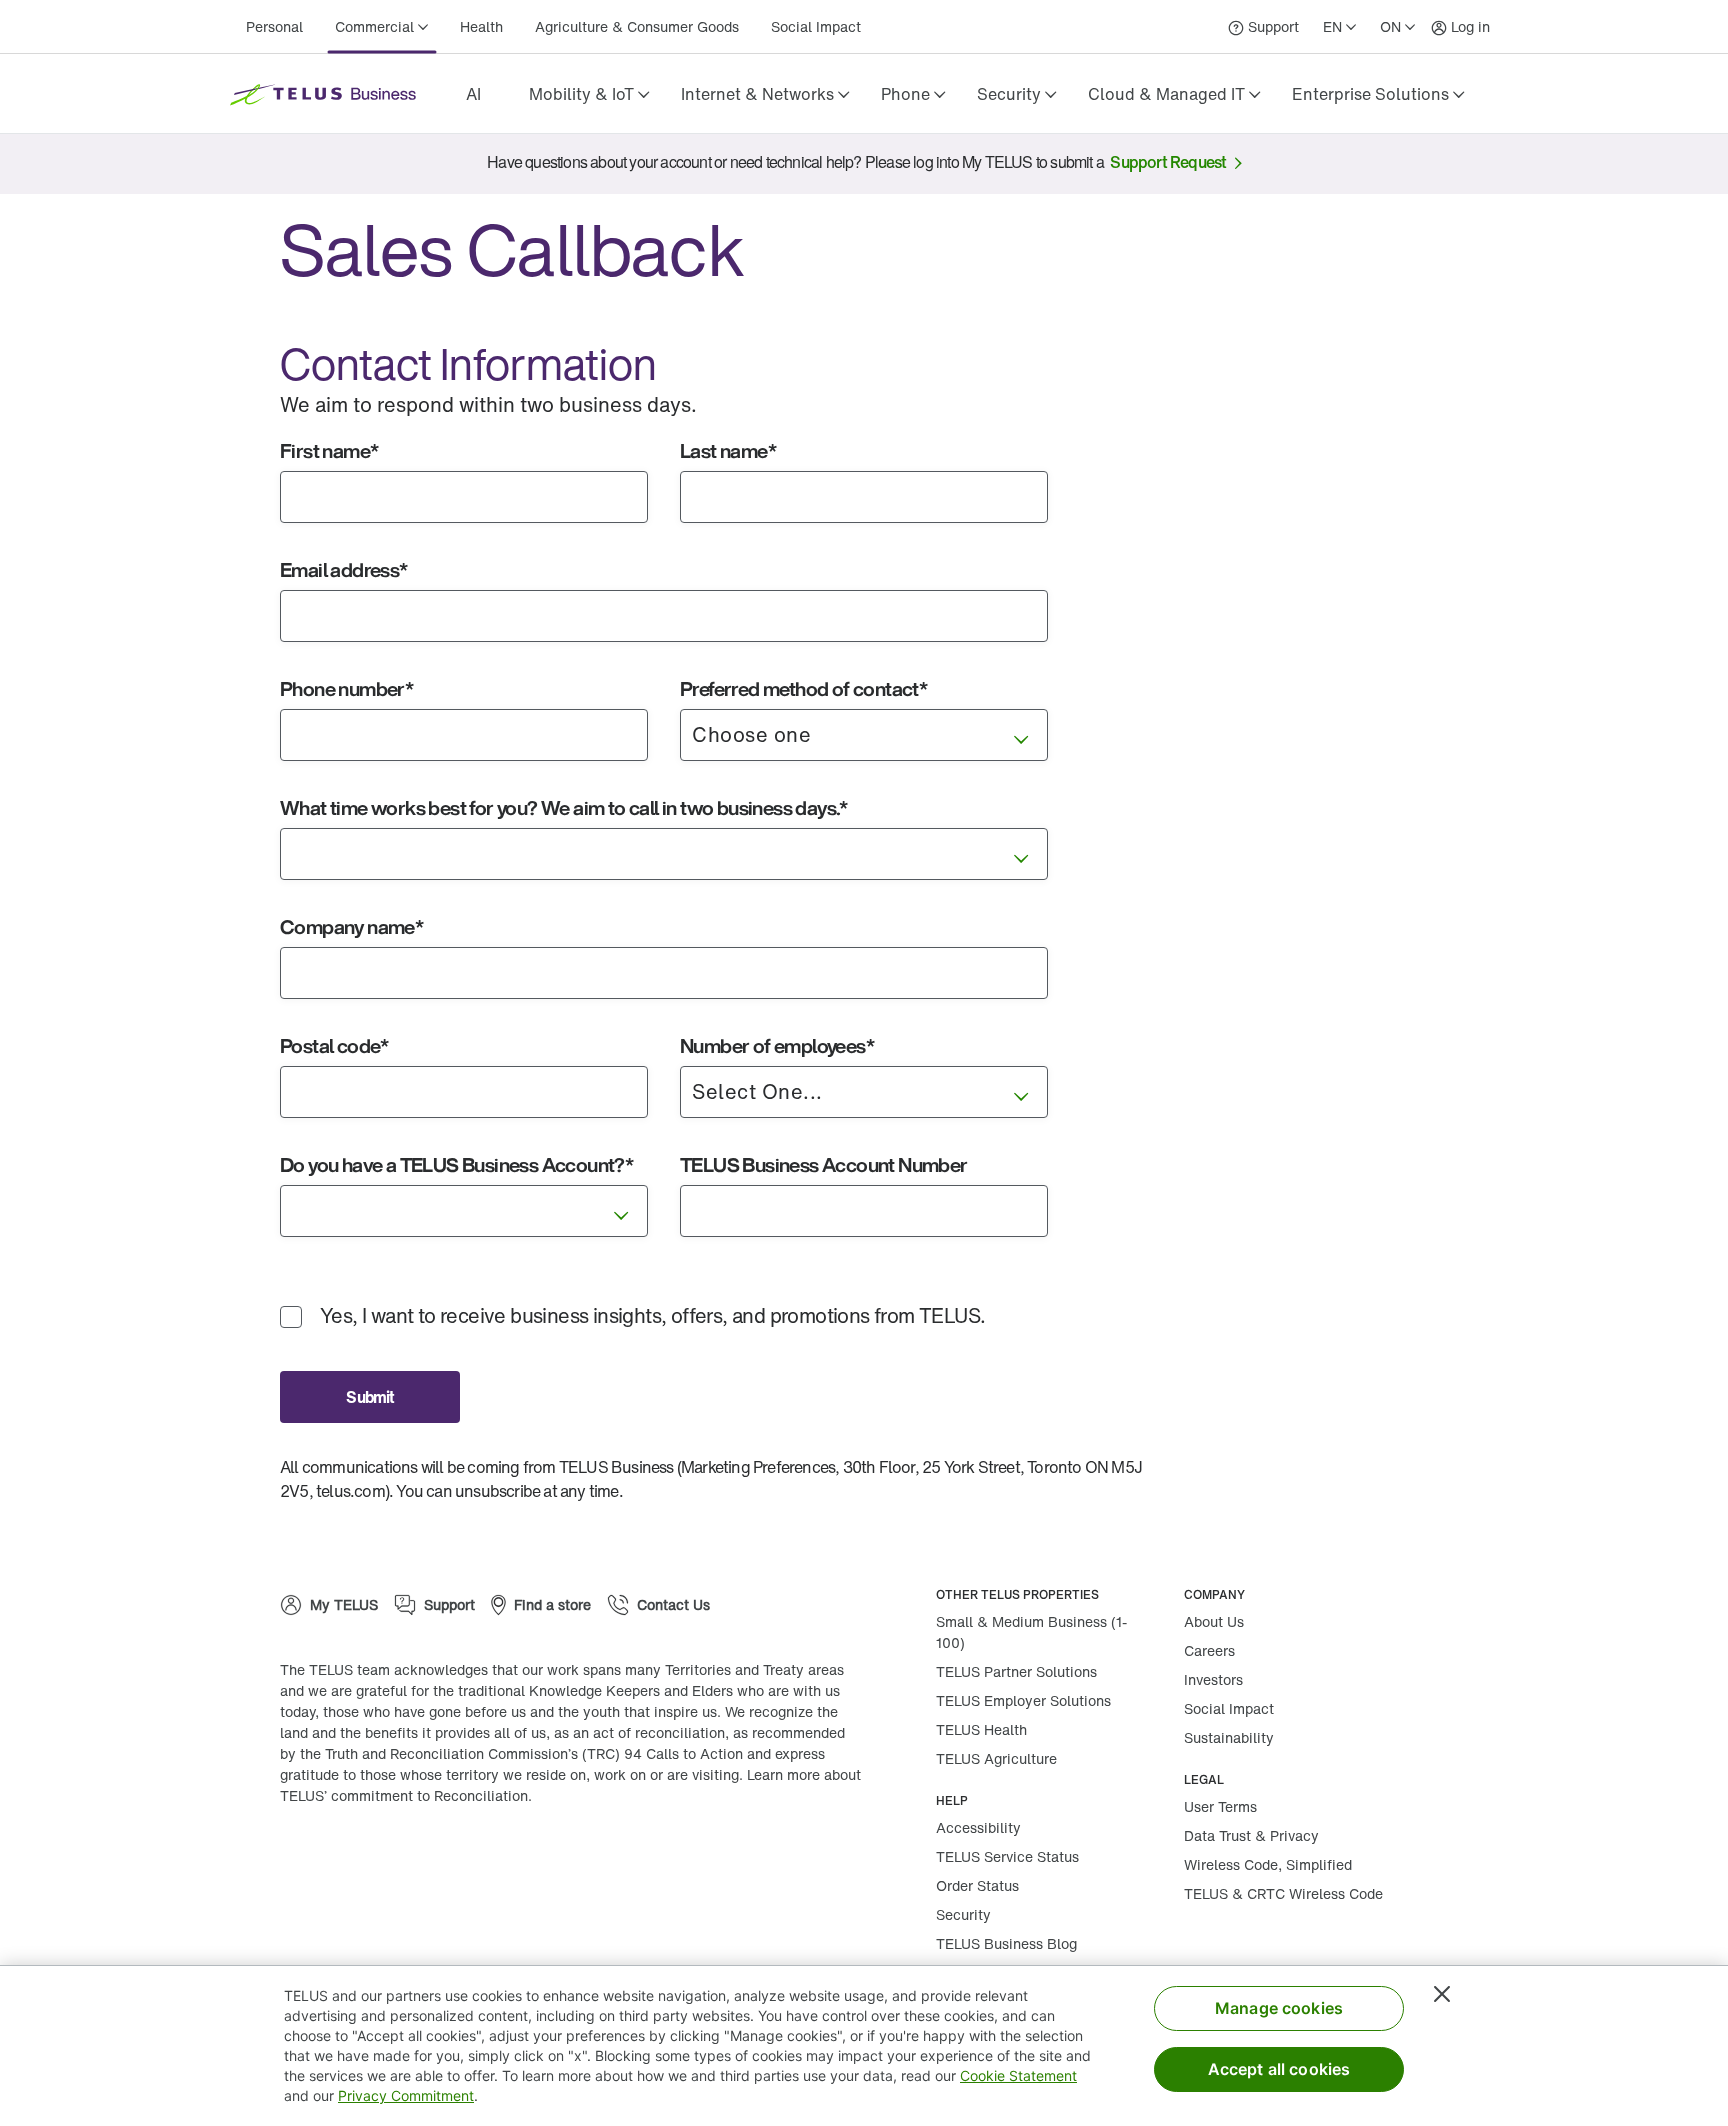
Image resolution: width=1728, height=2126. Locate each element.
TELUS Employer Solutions (1023, 1700)
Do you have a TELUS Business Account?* (456, 1164)
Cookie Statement (1018, 2075)
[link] (473, 94)
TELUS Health (981, 1729)
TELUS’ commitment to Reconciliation (404, 1795)
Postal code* (334, 1045)
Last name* (728, 450)
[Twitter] (490, 1860)
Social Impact (816, 26)
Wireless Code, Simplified (1268, 1864)
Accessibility (978, 1827)
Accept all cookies (1279, 2069)
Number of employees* (777, 1045)
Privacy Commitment (406, 2095)
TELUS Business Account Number (824, 1164)
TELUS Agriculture (996, 1758)
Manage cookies (1279, 2008)
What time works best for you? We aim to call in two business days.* (564, 807)
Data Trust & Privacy (1251, 1835)
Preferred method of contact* (803, 688)
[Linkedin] (430, 1860)
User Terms (1220, 1806)
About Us (1214, 1621)
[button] (589, 94)
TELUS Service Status (1007, 1856)
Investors (1213, 1679)
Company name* (351, 926)
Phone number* (346, 688)
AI (473, 94)
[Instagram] (310, 1860)
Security (963, 1914)
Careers (1209, 1650)
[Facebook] (370, 1860)
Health (481, 26)
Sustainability (1229, 1737)
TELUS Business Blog (1006, 1943)
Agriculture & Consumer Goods (637, 26)
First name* (329, 450)
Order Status (977, 1885)
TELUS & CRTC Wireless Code (1283, 1893)
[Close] (1442, 1994)
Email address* (344, 569)
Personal (274, 26)
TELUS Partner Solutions (1016, 1671)
